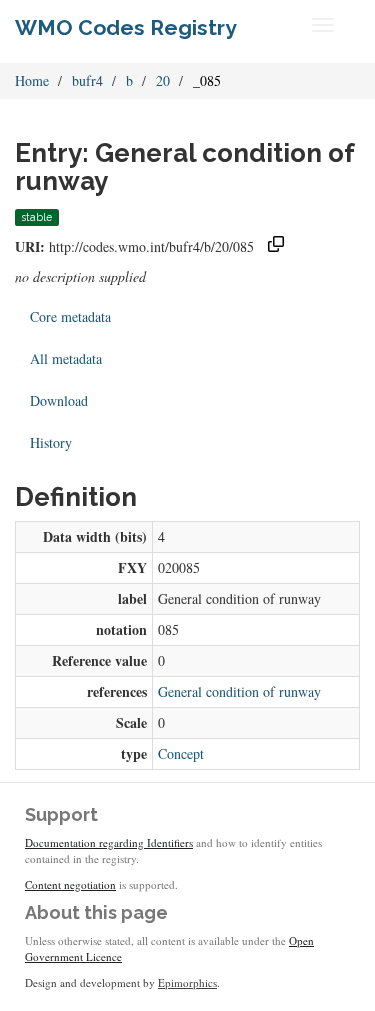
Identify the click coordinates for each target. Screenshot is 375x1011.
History (51, 442)
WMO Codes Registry (126, 27)
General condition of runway (239, 691)
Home (32, 80)
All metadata (66, 358)
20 (163, 80)
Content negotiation (70, 884)
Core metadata (70, 316)
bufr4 (87, 80)
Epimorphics (187, 982)
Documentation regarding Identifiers (109, 842)
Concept (181, 753)
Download (59, 400)
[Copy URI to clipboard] (276, 246)
